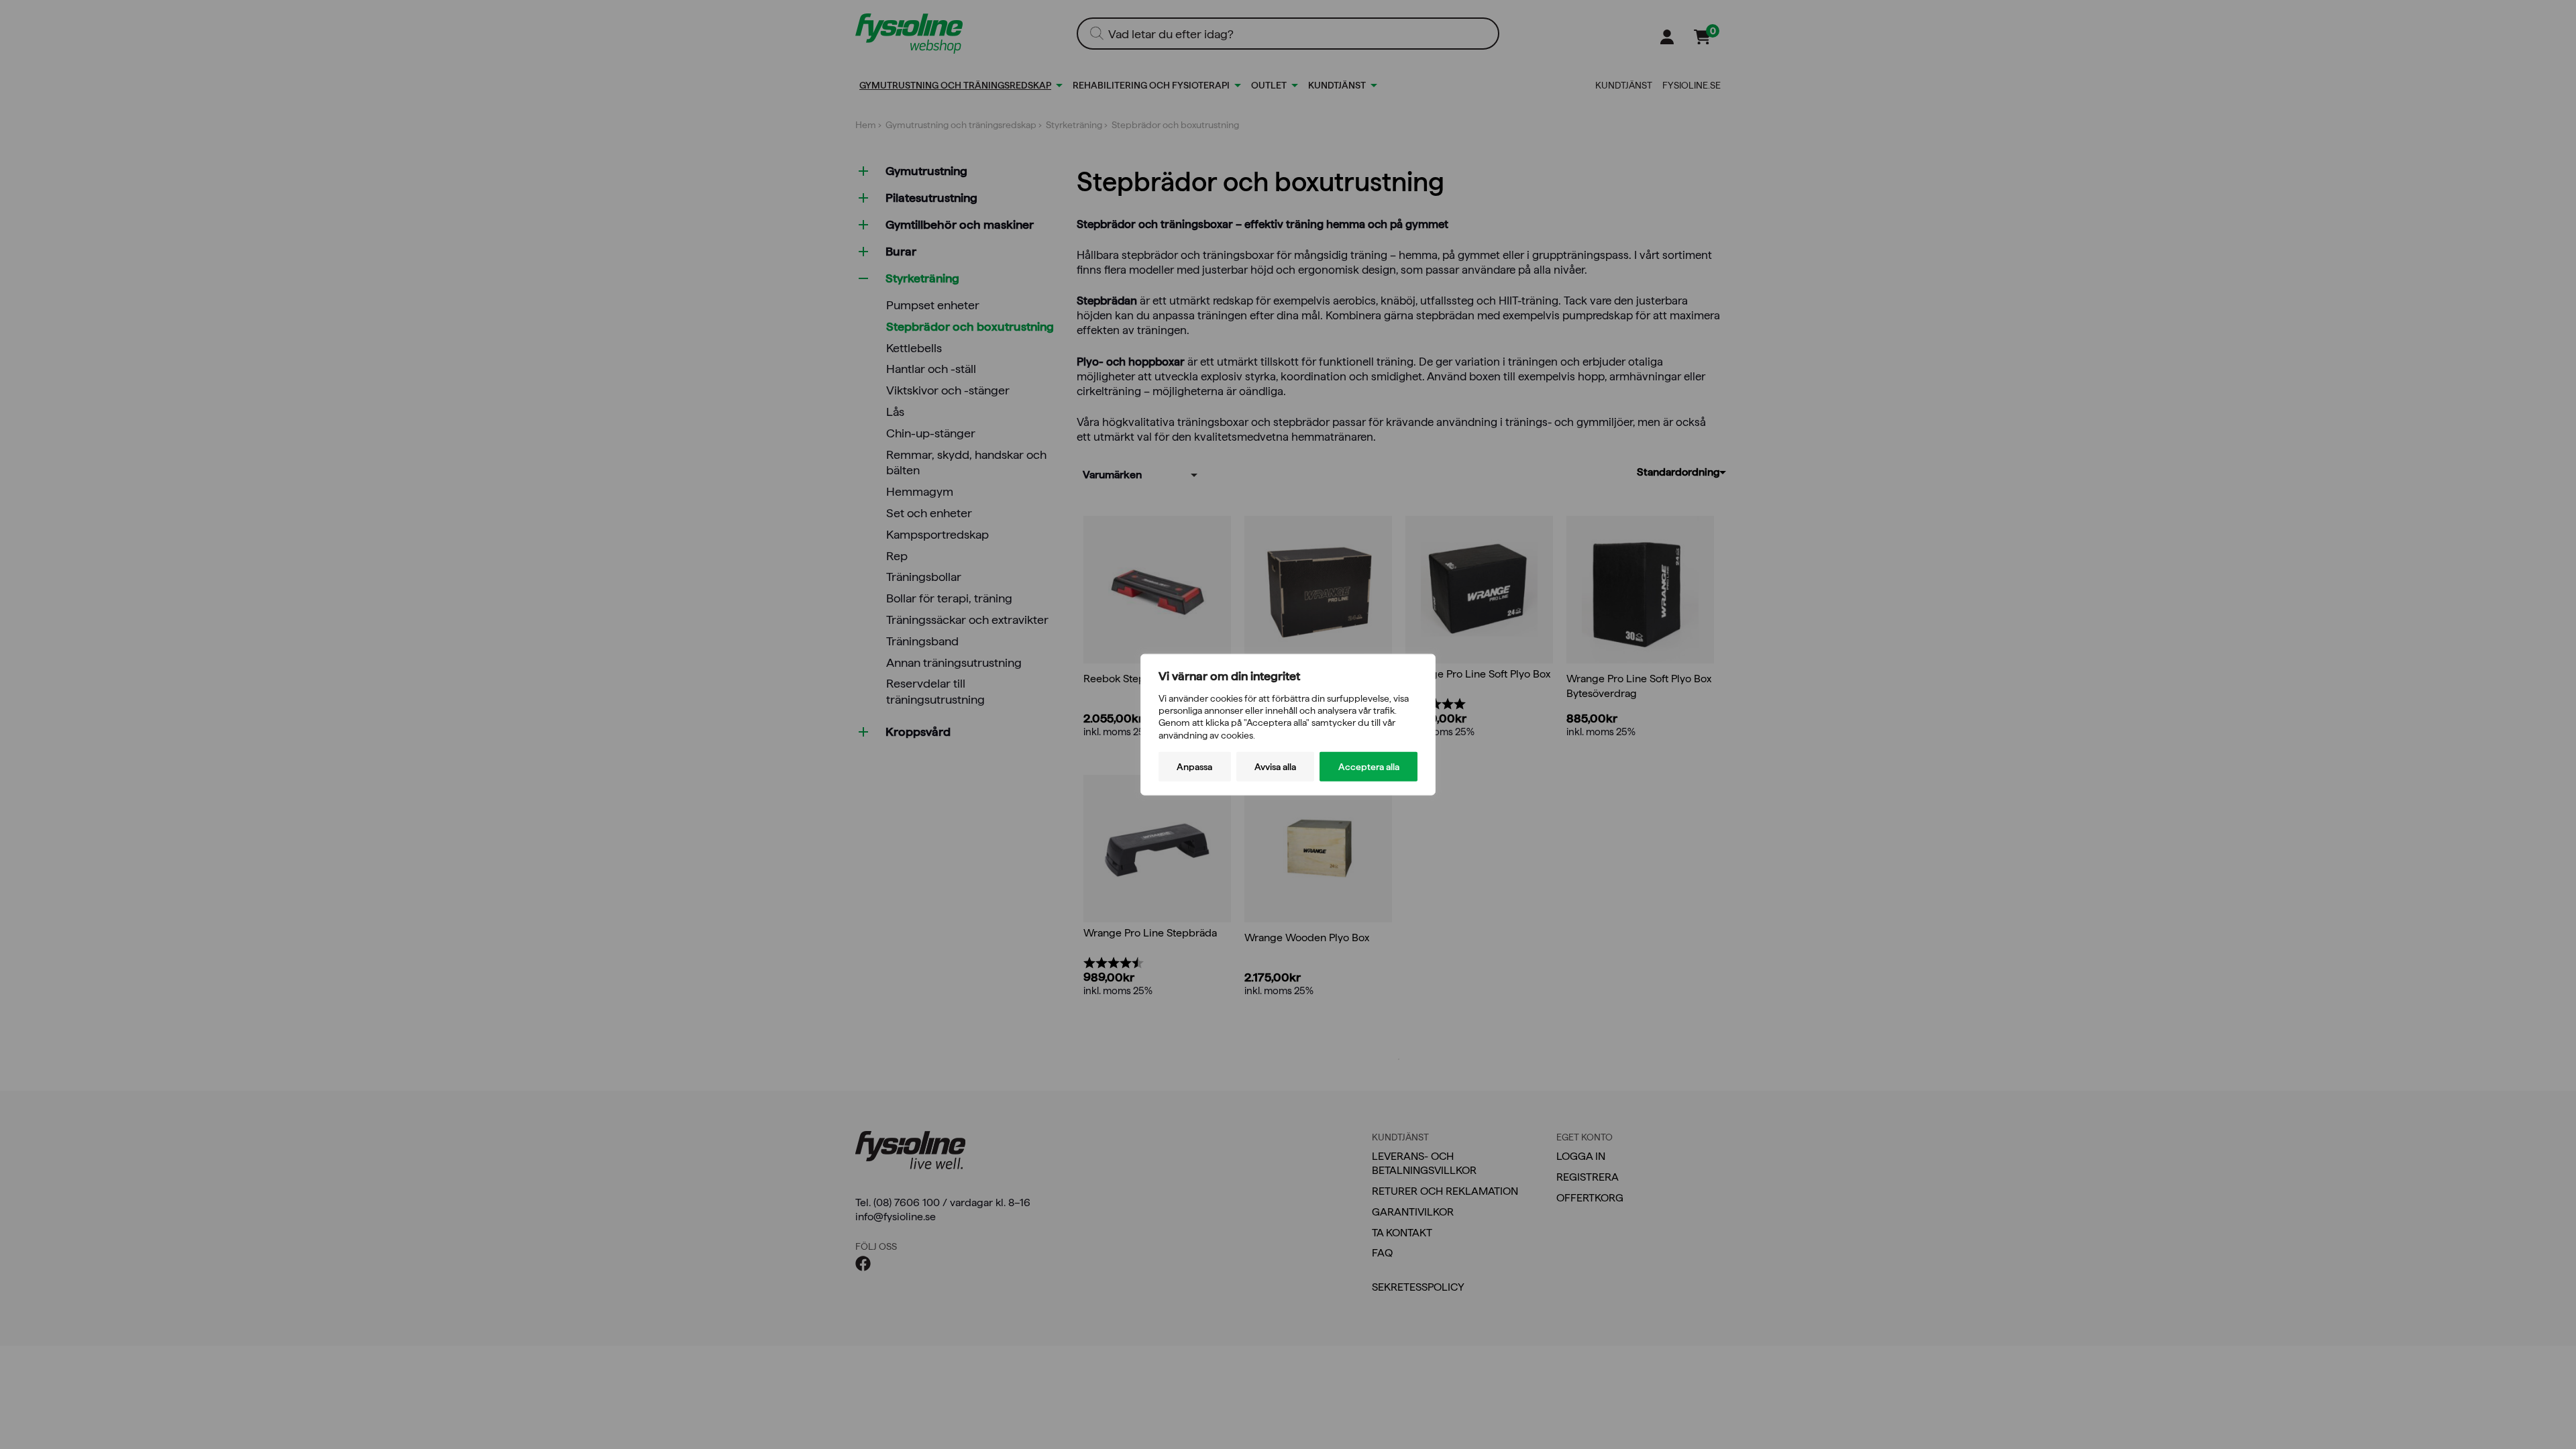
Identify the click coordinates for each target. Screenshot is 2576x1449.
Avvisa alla (1275, 766)
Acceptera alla (1369, 766)
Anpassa (1194, 766)
